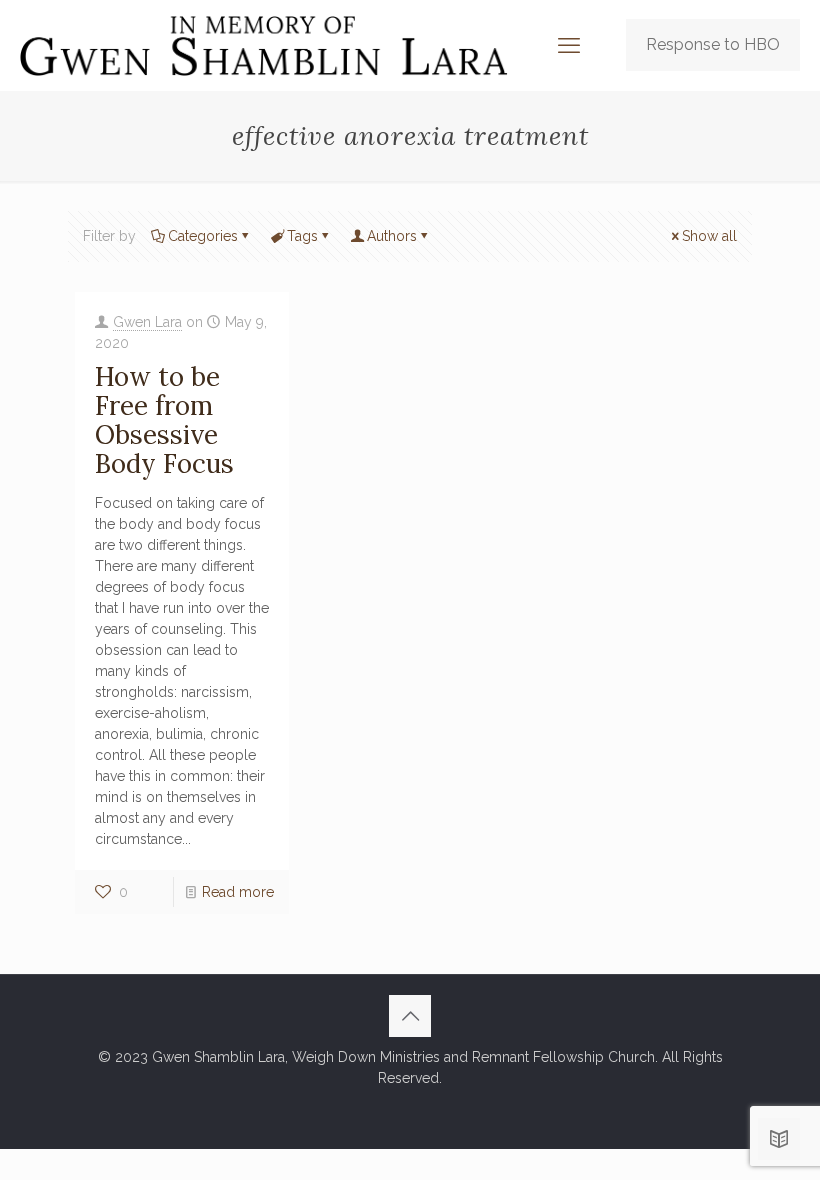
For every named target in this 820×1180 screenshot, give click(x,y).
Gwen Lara (147, 322)
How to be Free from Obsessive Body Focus (164, 420)
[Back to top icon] (410, 1016)
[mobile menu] (569, 45)
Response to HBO (713, 44)
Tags (302, 236)
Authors (392, 236)
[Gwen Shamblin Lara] (264, 45)
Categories (203, 236)
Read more (238, 892)
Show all (709, 236)
